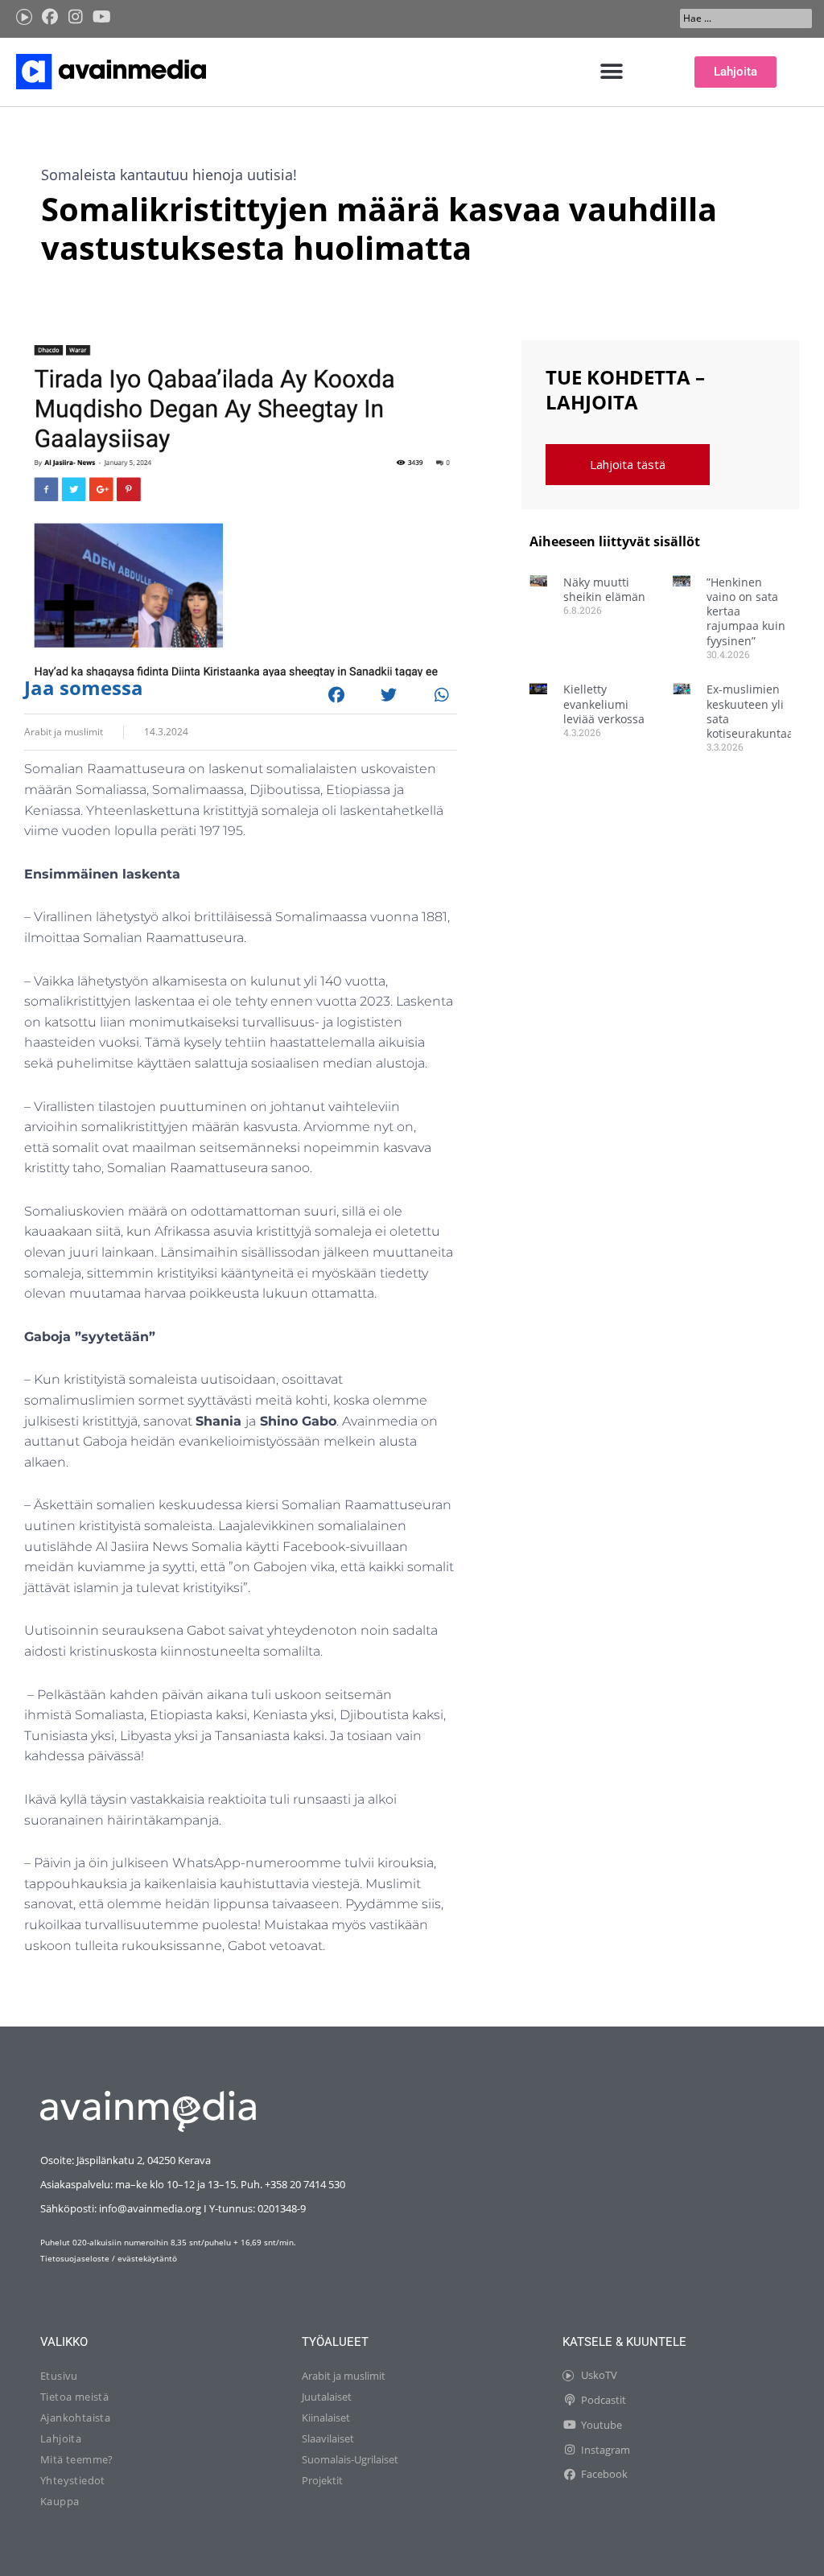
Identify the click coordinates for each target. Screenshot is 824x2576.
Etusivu (59, 2376)
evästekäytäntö (147, 2258)
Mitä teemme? (77, 2459)
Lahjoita (61, 2438)
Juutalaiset (327, 2397)
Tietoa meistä (74, 2397)
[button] (612, 72)
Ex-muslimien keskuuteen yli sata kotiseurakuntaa (750, 711)
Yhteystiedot (73, 2480)
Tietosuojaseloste (75, 2258)
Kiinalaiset (326, 2418)
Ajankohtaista (75, 2418)
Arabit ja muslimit (64, 732)
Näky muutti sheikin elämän (604, 589)
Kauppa (60, 2501)
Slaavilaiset (328, 2438)
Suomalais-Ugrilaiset (350, 2459)
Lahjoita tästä (628, 464)
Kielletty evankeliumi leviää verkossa (604, 704)
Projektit (322, 2480)
